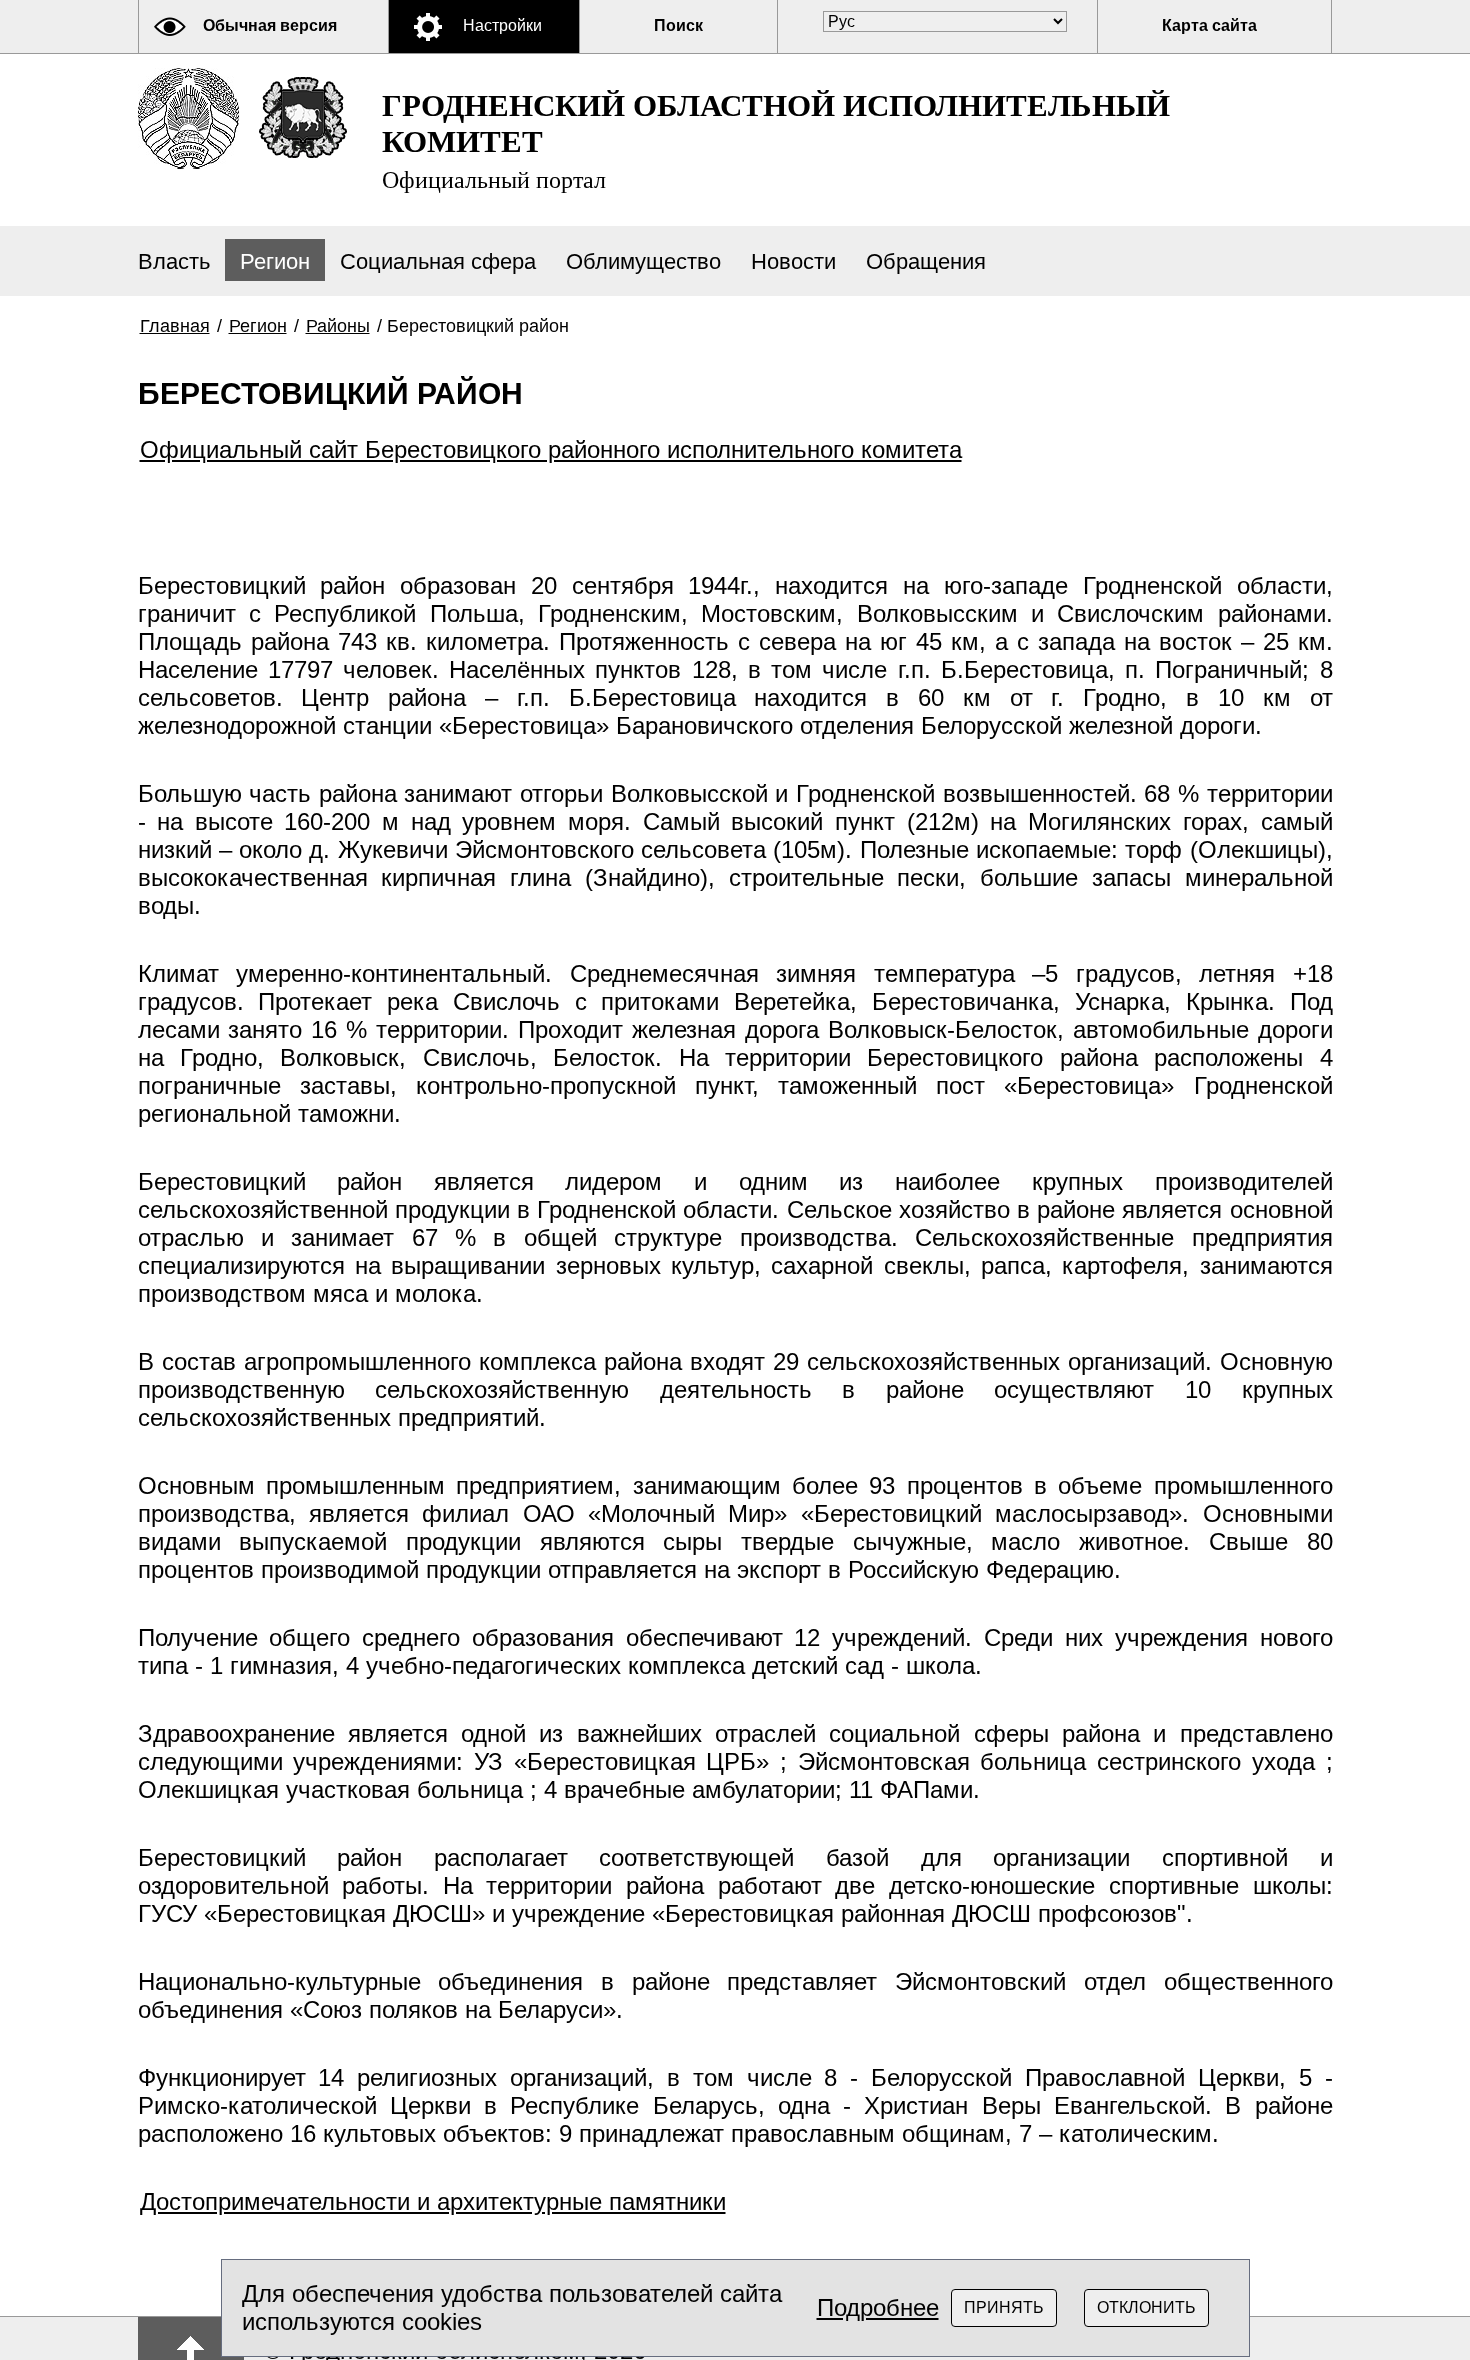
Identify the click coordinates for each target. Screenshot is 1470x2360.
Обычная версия (270, 25)
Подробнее (878, 2307)
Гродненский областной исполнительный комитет (776, 140)
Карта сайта (1209, 25)
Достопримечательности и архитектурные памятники (433, 2201)
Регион (275, 261)
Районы (338, 326)
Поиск (678, 25)
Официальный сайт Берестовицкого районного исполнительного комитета (551, 449)
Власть (174, 261)
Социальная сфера (438, 261)
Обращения (926, 261)
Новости (793, 261)
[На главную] (188, 118)
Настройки (502, 25)
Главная (175, 326)
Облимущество (643, 261)
